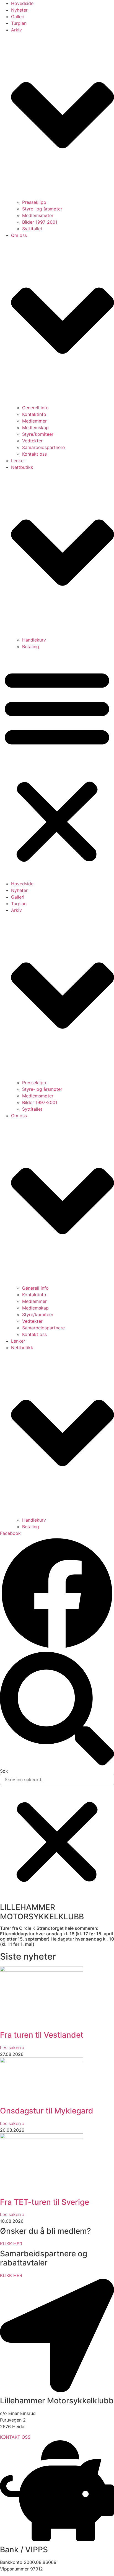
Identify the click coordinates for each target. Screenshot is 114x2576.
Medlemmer (34, 421)
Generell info (35, 408)
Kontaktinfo (34, 414)
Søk (4, 1771)
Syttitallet (32, 229)
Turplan (19, 23)
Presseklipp (34, 202)
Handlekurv (34, 640)
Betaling (31, 646)
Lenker (18, 461)
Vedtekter (32, 441)
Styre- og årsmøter (42, 209)
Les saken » (12, 2048)
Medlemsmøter (38, 215)
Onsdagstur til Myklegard (47, 2111)
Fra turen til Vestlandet (42, 2035)
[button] (57, 765)
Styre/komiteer (38, 434)
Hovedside (22, 3)
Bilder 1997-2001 (40, 222)
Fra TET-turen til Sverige (45, 2202)
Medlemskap (35, 427)
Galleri (18, 17)
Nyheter (19, 10)
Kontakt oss (34, 454)
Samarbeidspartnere (43, 447)
